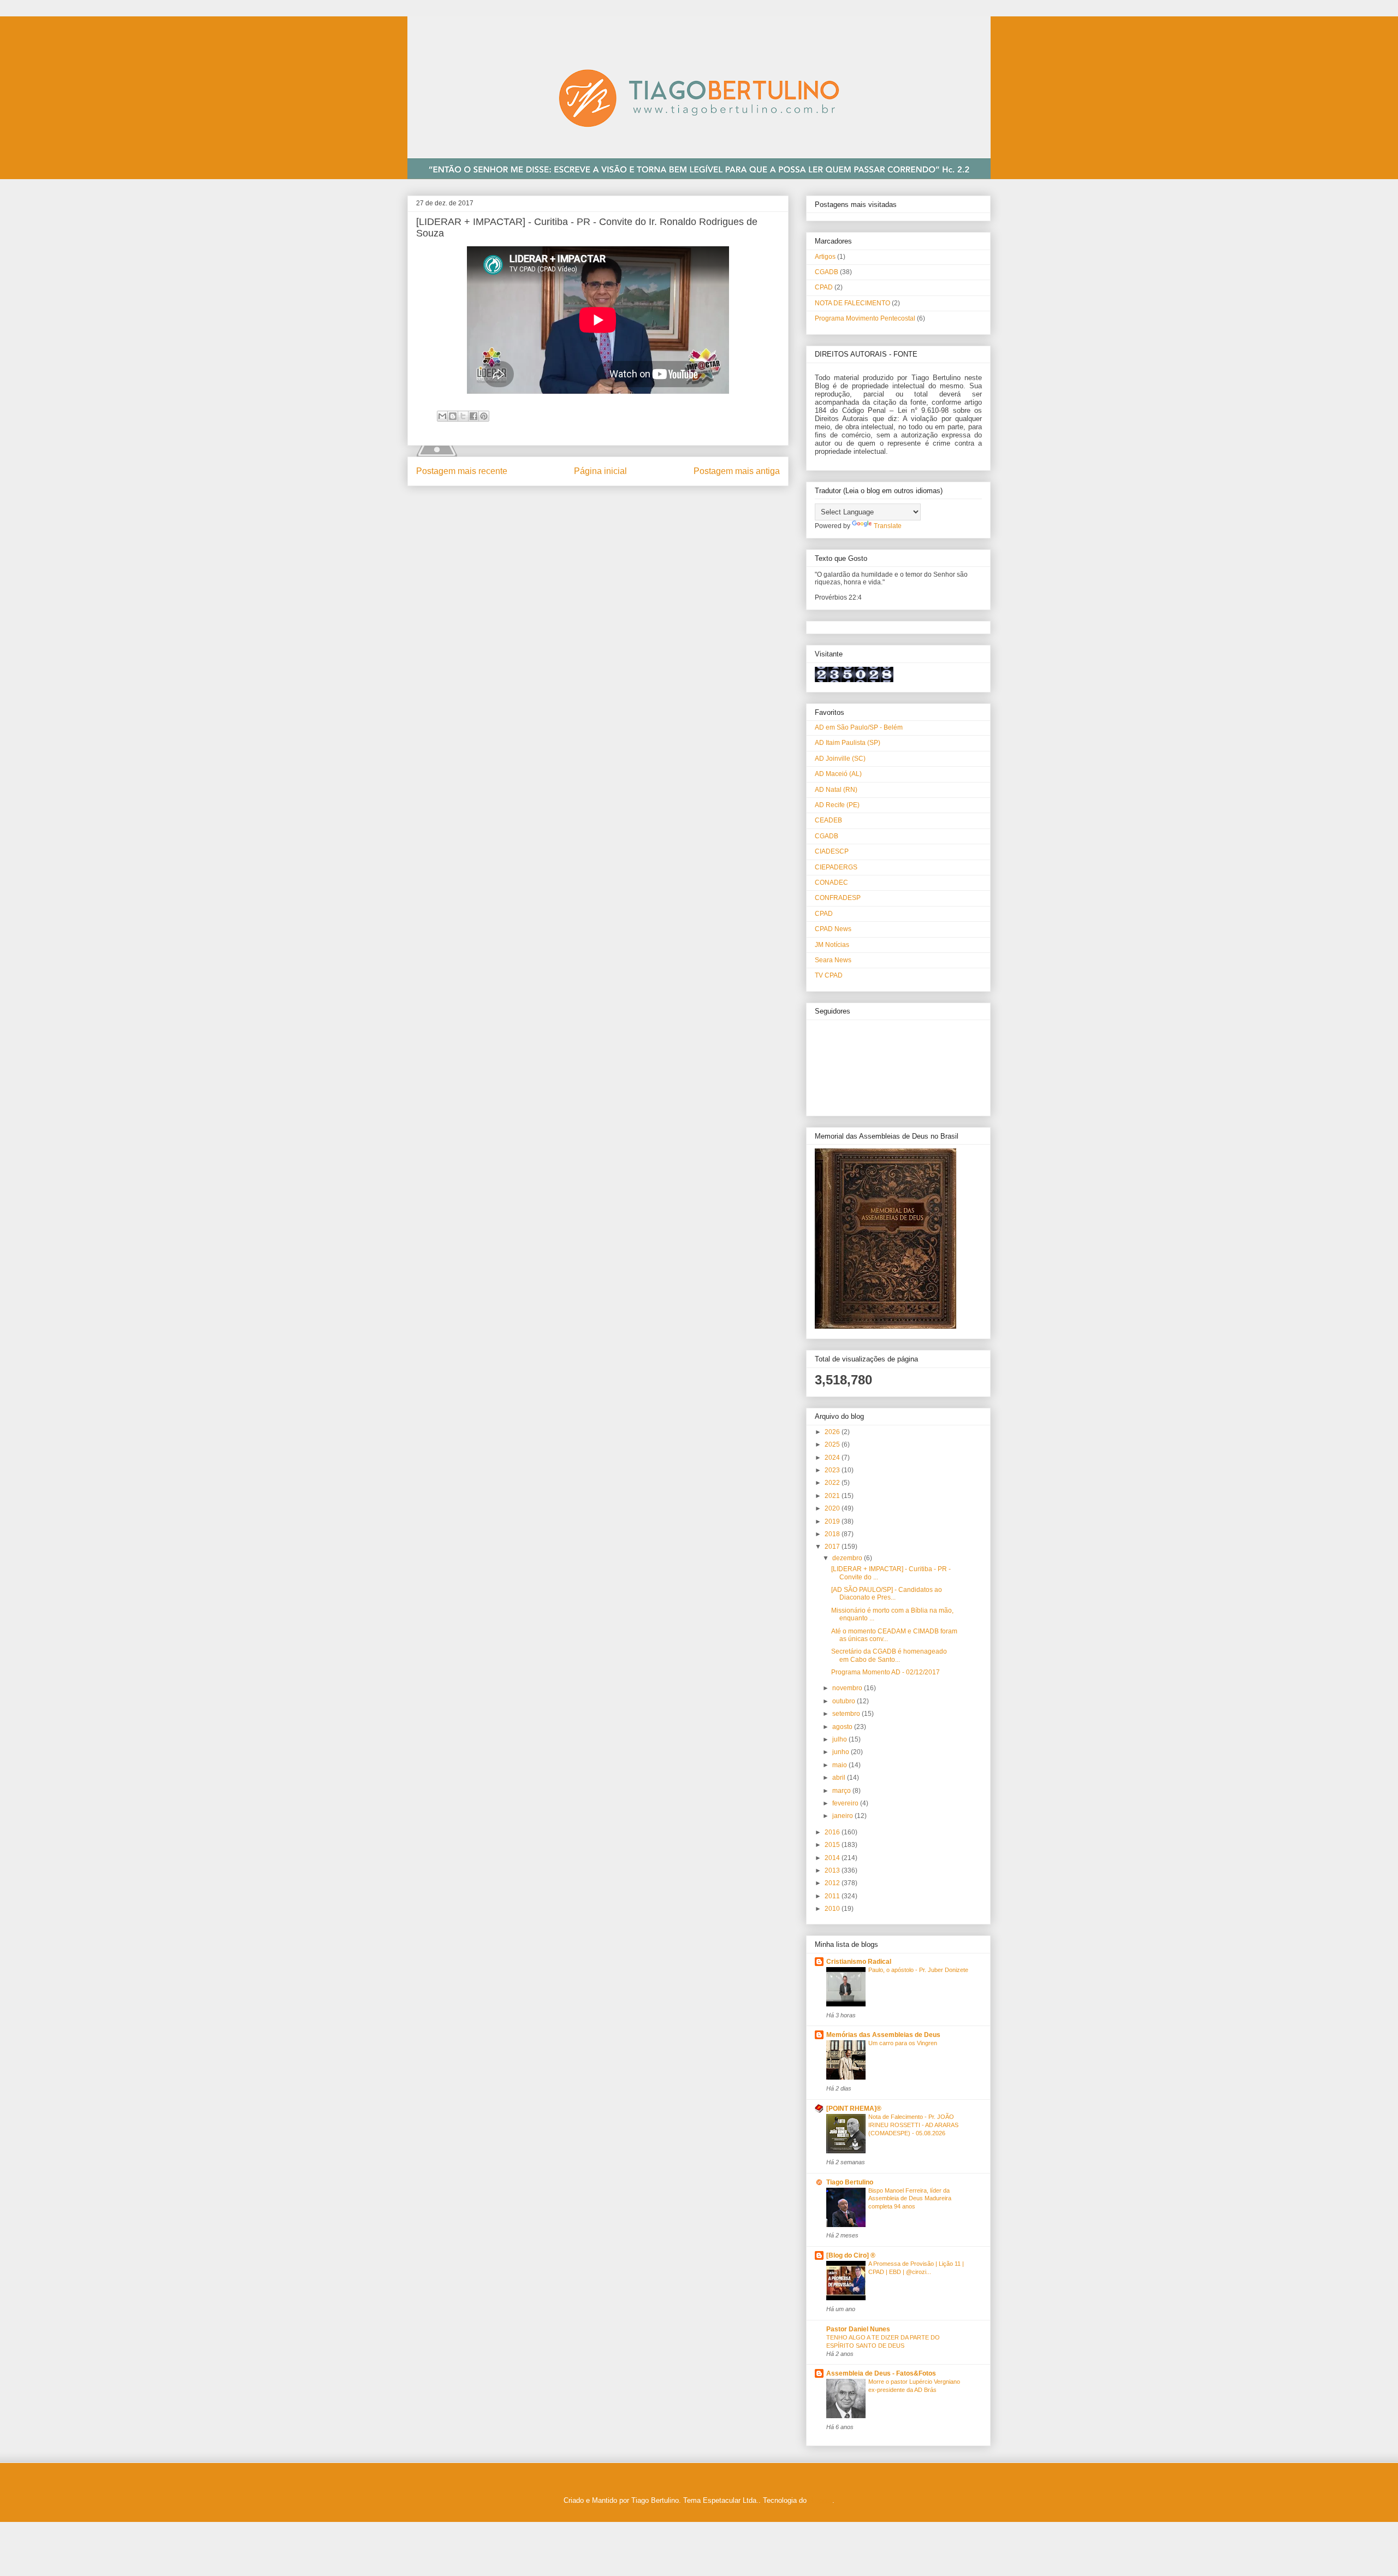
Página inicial (600, 471)
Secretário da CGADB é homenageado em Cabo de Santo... (889, 1655)
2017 (833, 1547)
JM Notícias (832, 945)
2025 (833, 1444)
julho (840, 1739)
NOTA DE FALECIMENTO (852, 303)
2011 (833, 1896)
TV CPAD (829, 975)
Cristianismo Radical (859, 1962)
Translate (888, 526)
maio (840, 1765)
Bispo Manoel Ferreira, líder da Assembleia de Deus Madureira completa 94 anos (910, 2199)
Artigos (825, 257)
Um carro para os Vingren (903, 2043)
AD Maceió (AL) (838, 774)
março (842, 1791)
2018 (833, 1534)
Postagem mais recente (462, 471)
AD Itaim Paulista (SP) (848, 743)
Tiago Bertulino (850, 2182)
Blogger (821, 2500)
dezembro (848, 1558)
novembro (848, 1688)
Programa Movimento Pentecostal (865, 318)
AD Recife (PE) (837, 805)
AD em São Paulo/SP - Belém (859, 727)
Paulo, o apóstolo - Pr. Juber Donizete (918, 1970)
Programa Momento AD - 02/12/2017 (885, 1672)
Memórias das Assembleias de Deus (883, 2035)
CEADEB (828, 820)
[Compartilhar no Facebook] (473, 416)
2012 (833, 1883)
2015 (833, 1845)
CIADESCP (832, 851)
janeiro (843, 1816)
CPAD (824, 287)
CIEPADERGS (836, 867)
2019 (833, 1521)
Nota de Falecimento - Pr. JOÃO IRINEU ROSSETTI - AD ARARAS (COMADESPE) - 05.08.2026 (913, 2125)
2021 (833, 1496)
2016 (833, 1832)
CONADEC (831, 883)
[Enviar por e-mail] (442, 416)
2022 (833, 1483)
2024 (833, 1458)
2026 (833, 1432)
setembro (847, 1714)
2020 (833, 1508)
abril (840, 1778)
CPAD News (833, 929)
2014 (833, 1858)
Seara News (833, 960)
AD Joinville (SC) (840, 759)
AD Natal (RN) (836, 790)
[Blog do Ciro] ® (851, 2255)
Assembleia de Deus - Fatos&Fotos (881, 2373)
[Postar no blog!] (453, 416)
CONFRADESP (838, 898)
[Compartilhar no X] (463, 416)
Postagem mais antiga (737, 471)
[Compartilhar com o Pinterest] (484, 416)
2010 (833, 1909)
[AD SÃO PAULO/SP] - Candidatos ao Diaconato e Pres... (887, 1594)
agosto (843, 1727)
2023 (833, 1470)
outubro (845, 1701)
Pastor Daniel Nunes (858, 2329)
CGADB (827, 272)
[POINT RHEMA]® (854, 2109)
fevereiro (846, 1803)
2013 (833, 1870)
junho (842, 1752)
